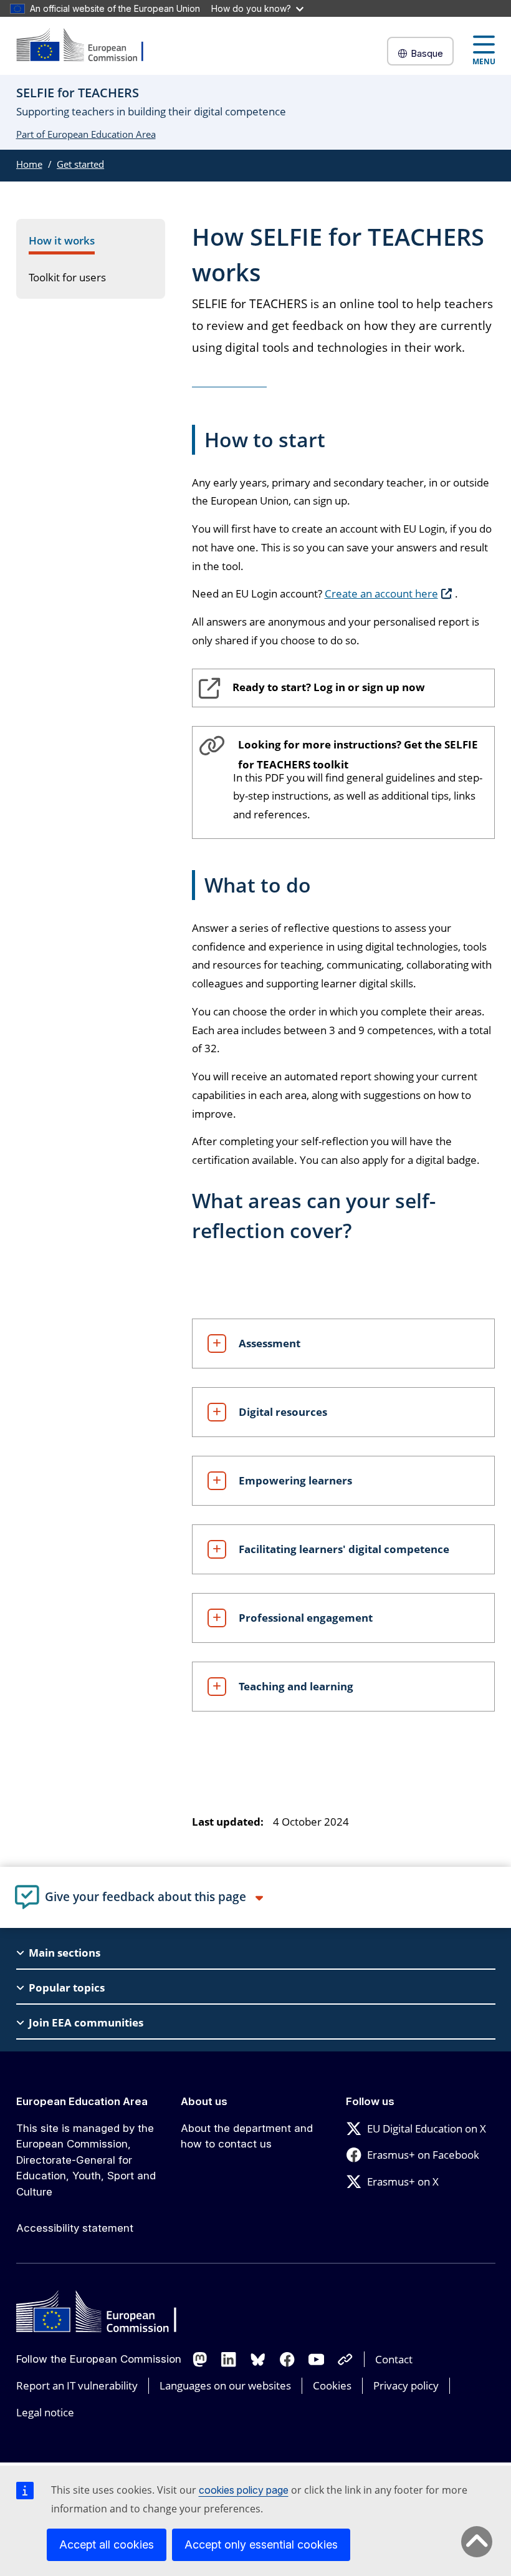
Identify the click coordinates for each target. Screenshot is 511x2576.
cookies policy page (244, 2490)
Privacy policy (406, 2385)
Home (29, 164)
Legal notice (45, 2412)
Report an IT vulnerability (77, 2385)
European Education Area (82, 2101)
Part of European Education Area (86, 134)
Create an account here (381, 593)
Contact (394, 2359)
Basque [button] (427, 53)
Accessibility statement (75, 2228)
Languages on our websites (225, 2385)
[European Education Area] (88, 46)
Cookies (332, 2385)
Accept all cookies (107, 2545)
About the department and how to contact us (247, 2136)
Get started (80, 164)
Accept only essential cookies (261, 2545)
